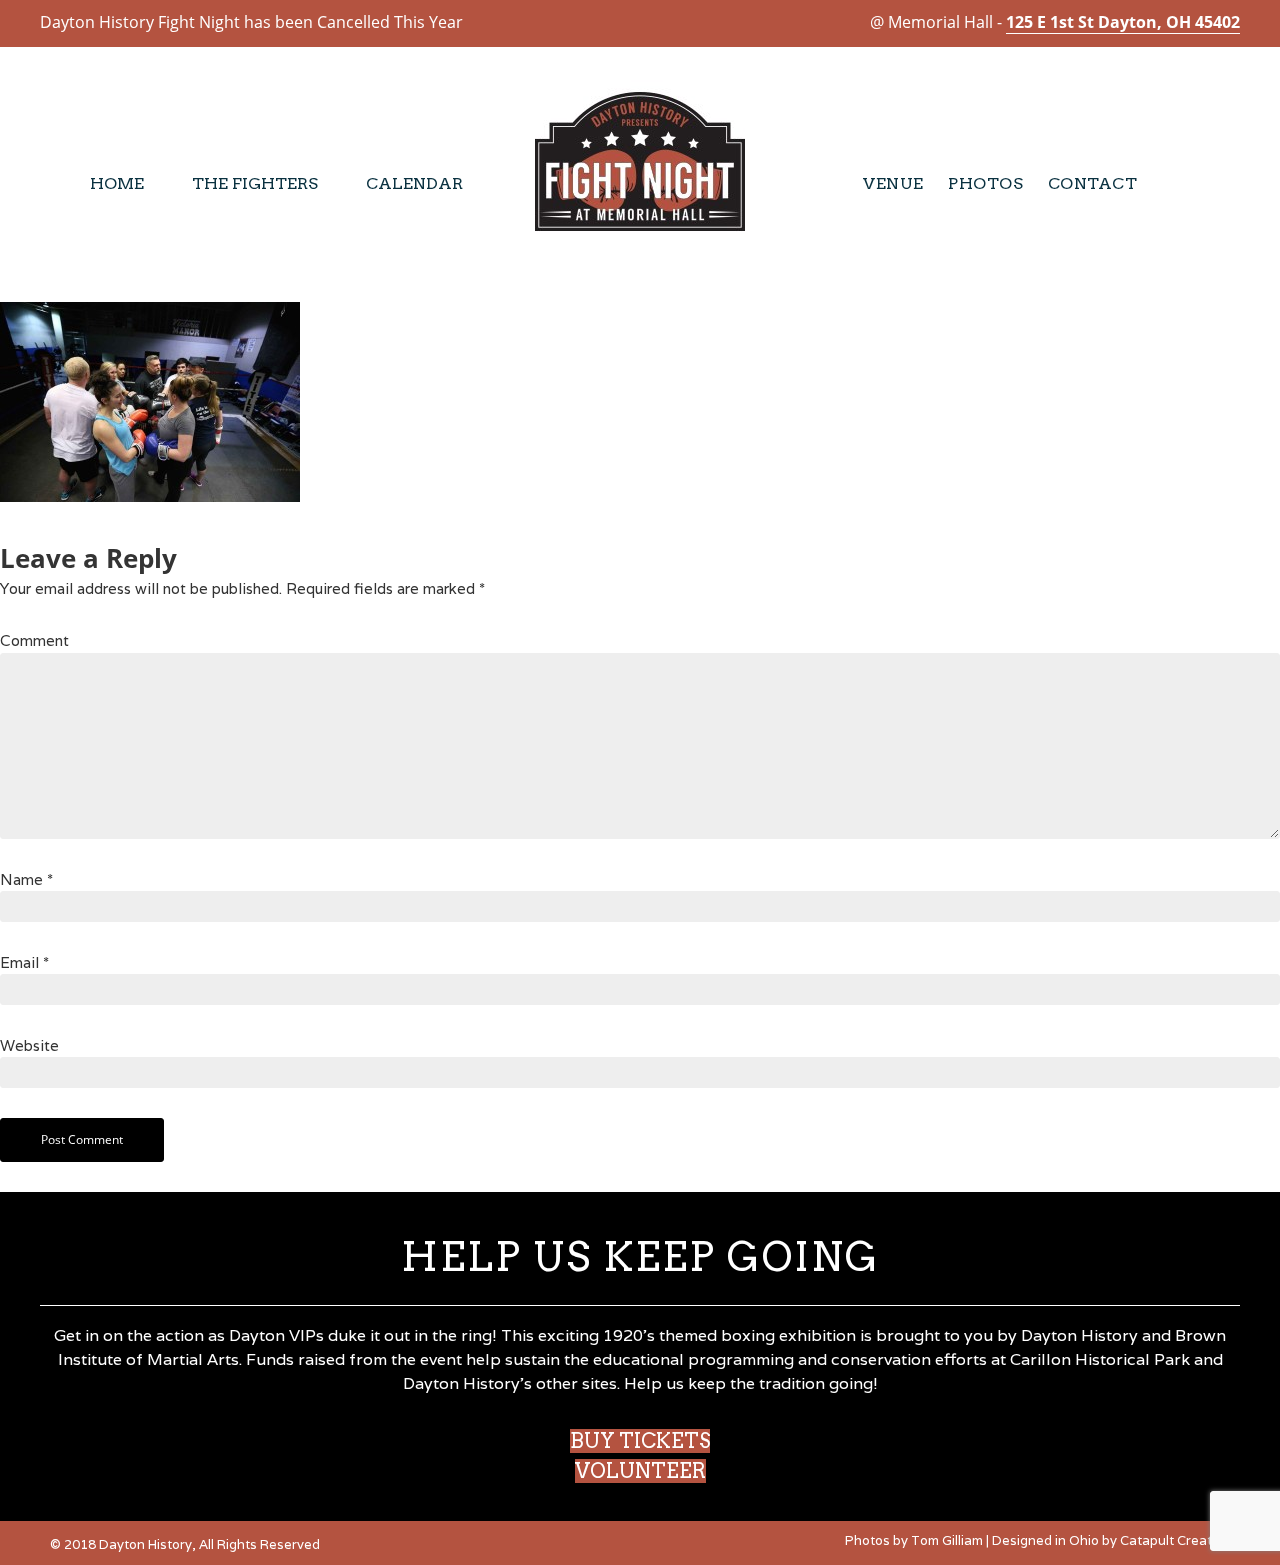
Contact (1093, 183)
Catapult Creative (1175, 1540)
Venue (893, 183)
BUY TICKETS (640, 1441)
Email (24, 962)
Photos (985, 183)
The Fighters (255, 183)
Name (26, 879)
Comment (34, 640)
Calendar (414, 183)
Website (29, 1045)
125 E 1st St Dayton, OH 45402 (1123, 22)
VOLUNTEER (640, 1471)
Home (117, 183)
